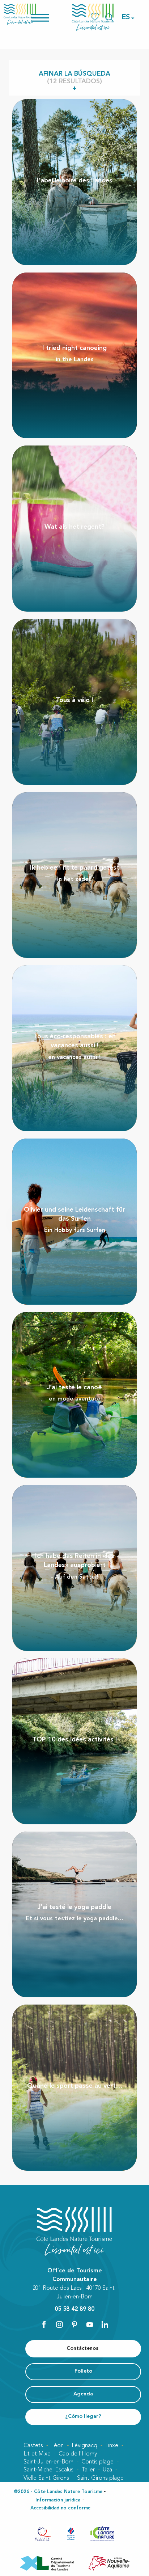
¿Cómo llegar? (83, 2417)
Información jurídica (58, 2500)
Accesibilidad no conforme (60, 2508)
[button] (126, 17)
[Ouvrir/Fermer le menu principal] (49, 17)
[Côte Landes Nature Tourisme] (93, 17)
